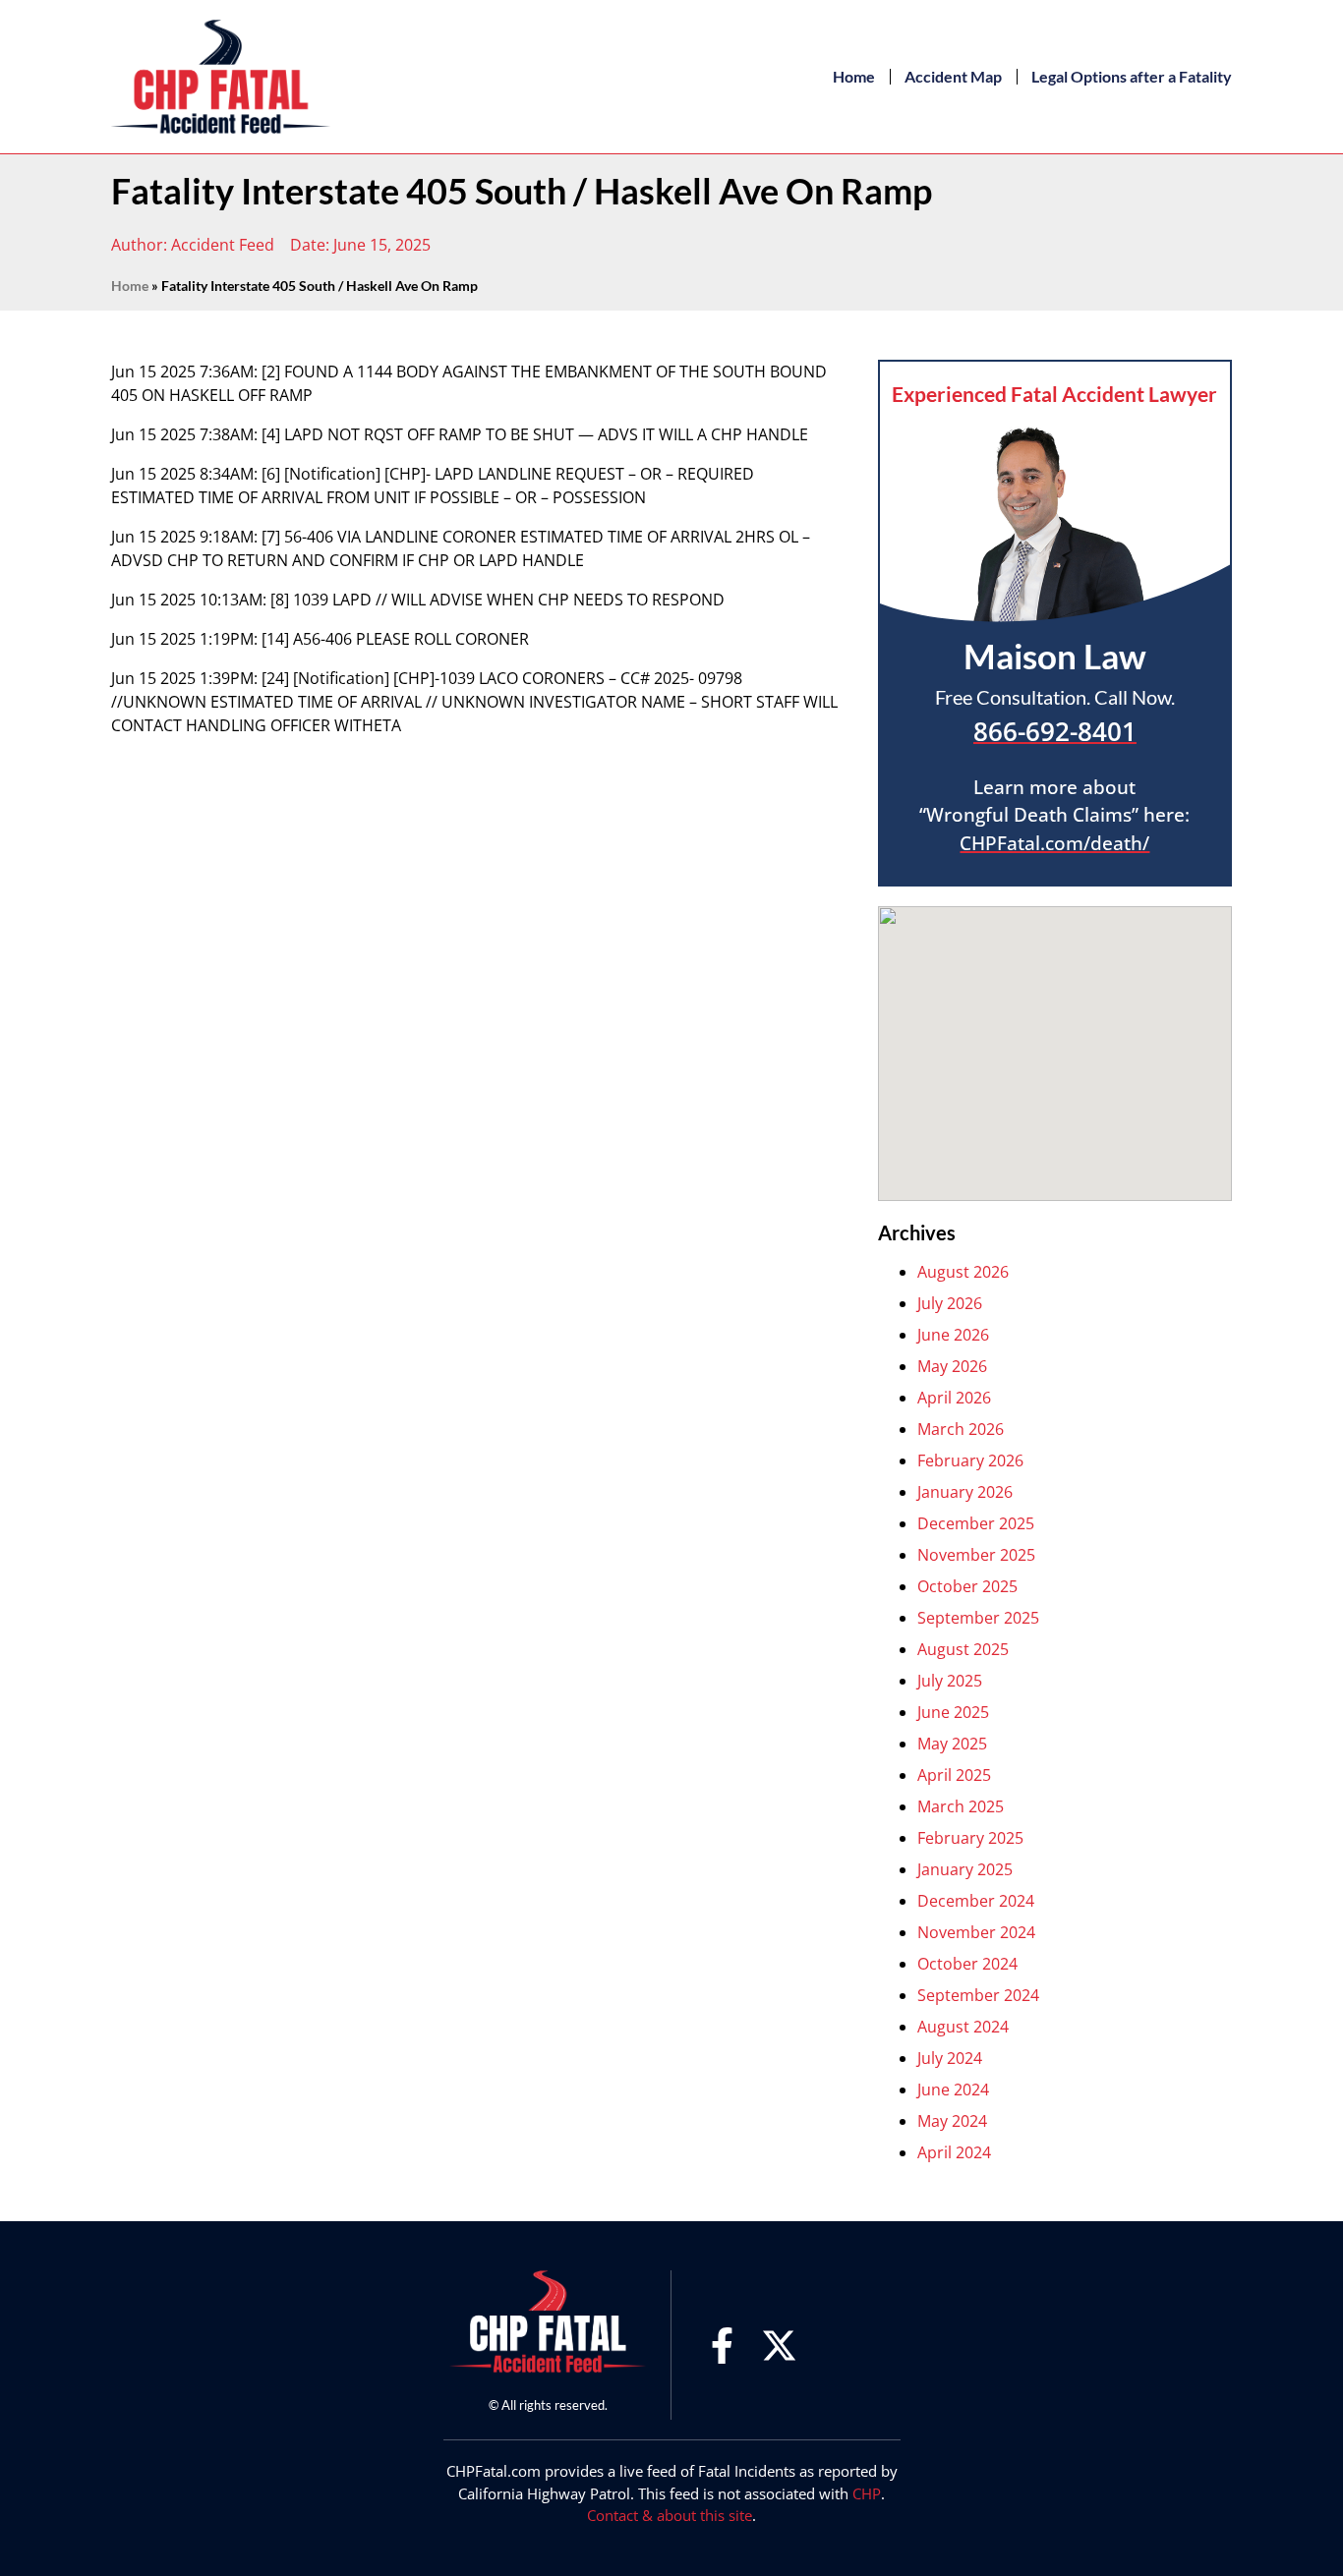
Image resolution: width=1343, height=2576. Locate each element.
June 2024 (953, 2089)
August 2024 (963, 2027)
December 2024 (976, 1901)
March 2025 (961, 1806)
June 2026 (953, 1335)
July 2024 (950, 2058)
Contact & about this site (670, 2515)
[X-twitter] (779, 2346)
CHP (867, 2493)
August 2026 (963, 1272)
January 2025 (965, 1869)
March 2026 (961, 1429)
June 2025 (953, 1712)
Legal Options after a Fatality (1132, 76)
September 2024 (978, 1995)
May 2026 (952, 1366)
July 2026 (950, 1303)
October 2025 (967, 1586)
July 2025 (950, 1681)
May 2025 (952, 1744)
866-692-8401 (1055, 731)
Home (854, 76)
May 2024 (952, 2121)
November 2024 (976, 1932)
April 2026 (954, 1398)
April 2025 (954, 1775)
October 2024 (967, 1964)
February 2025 (970, 1838)
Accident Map (953, 76)
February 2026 (970, 1460)
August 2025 (963, 1649)
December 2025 (976, 1523)
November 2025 (976, 1555)
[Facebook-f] (722, 2346)
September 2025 (978, 1618)
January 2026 (965, 1492)
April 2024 (954, 2152)
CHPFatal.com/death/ (1054, 843)
